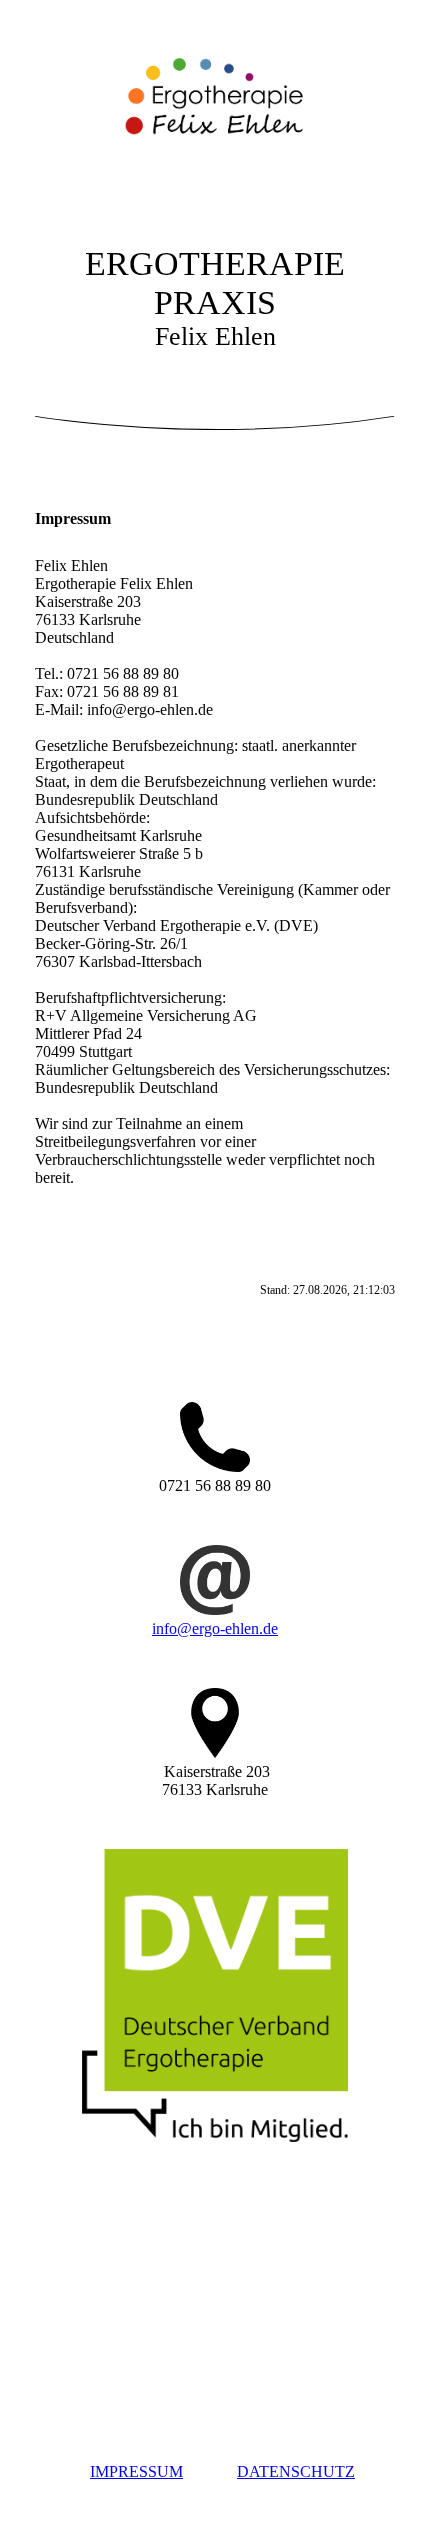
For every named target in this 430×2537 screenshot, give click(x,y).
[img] (215, 103)
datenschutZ (296, 2471)
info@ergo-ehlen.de (215, 1628)
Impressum (136, 2471)
